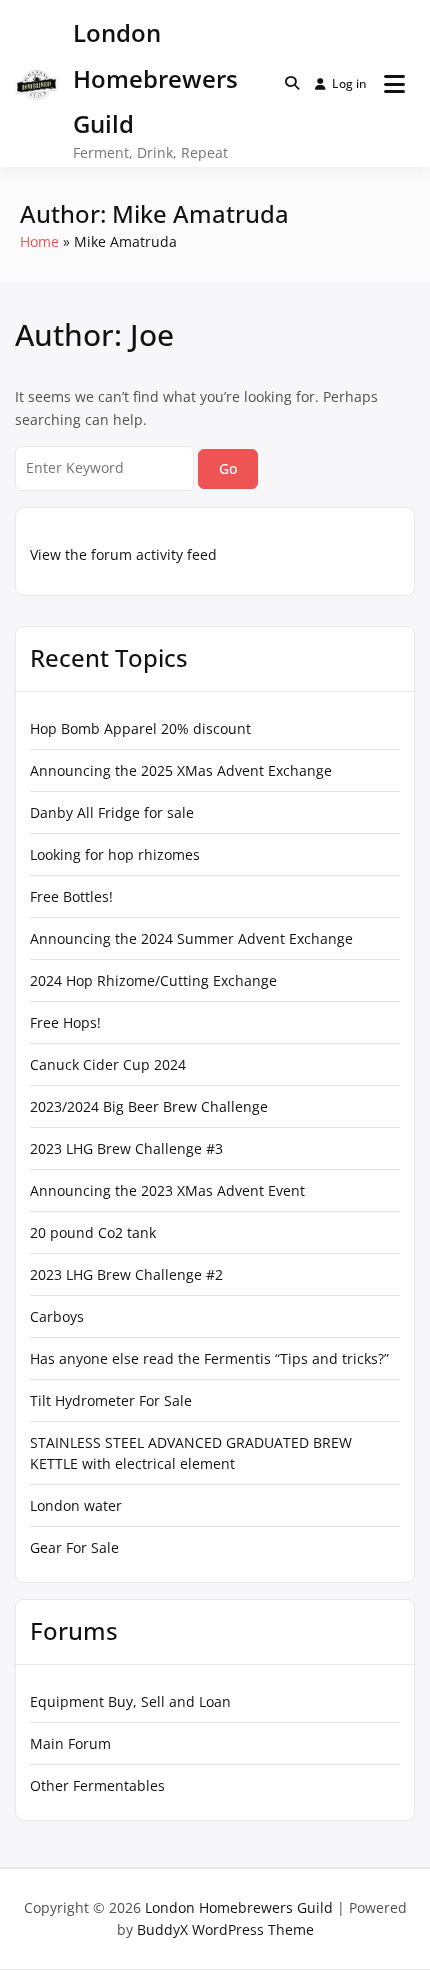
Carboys (57, 1316)
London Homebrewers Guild (155, 78)
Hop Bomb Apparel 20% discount (140, 728)
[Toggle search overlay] (292, 83)
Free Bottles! (71, 896)
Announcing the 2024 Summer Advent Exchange (191, 938)
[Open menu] (394, 84)
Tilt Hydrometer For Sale (111, 1400)
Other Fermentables (97, 1785)
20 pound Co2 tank (93, 1232)
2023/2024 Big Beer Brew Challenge (149, 1106)
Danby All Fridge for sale (112, 812)
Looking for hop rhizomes (115, 854)
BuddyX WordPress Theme (225, 1929)
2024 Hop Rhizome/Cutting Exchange (153, 980)
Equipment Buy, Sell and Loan (130, 1701)
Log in (349, 83)
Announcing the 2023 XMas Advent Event (167, 1190)
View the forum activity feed (123, 554)
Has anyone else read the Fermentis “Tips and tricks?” (209, 1358)
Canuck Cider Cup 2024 (108, 1064)
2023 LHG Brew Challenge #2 (126, 1274)
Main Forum (70, 1743)
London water (76, 1505)
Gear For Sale (74, 1547)
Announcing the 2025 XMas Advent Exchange (181, 770)
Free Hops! (65, 1022)
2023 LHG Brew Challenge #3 (126, 1148)
